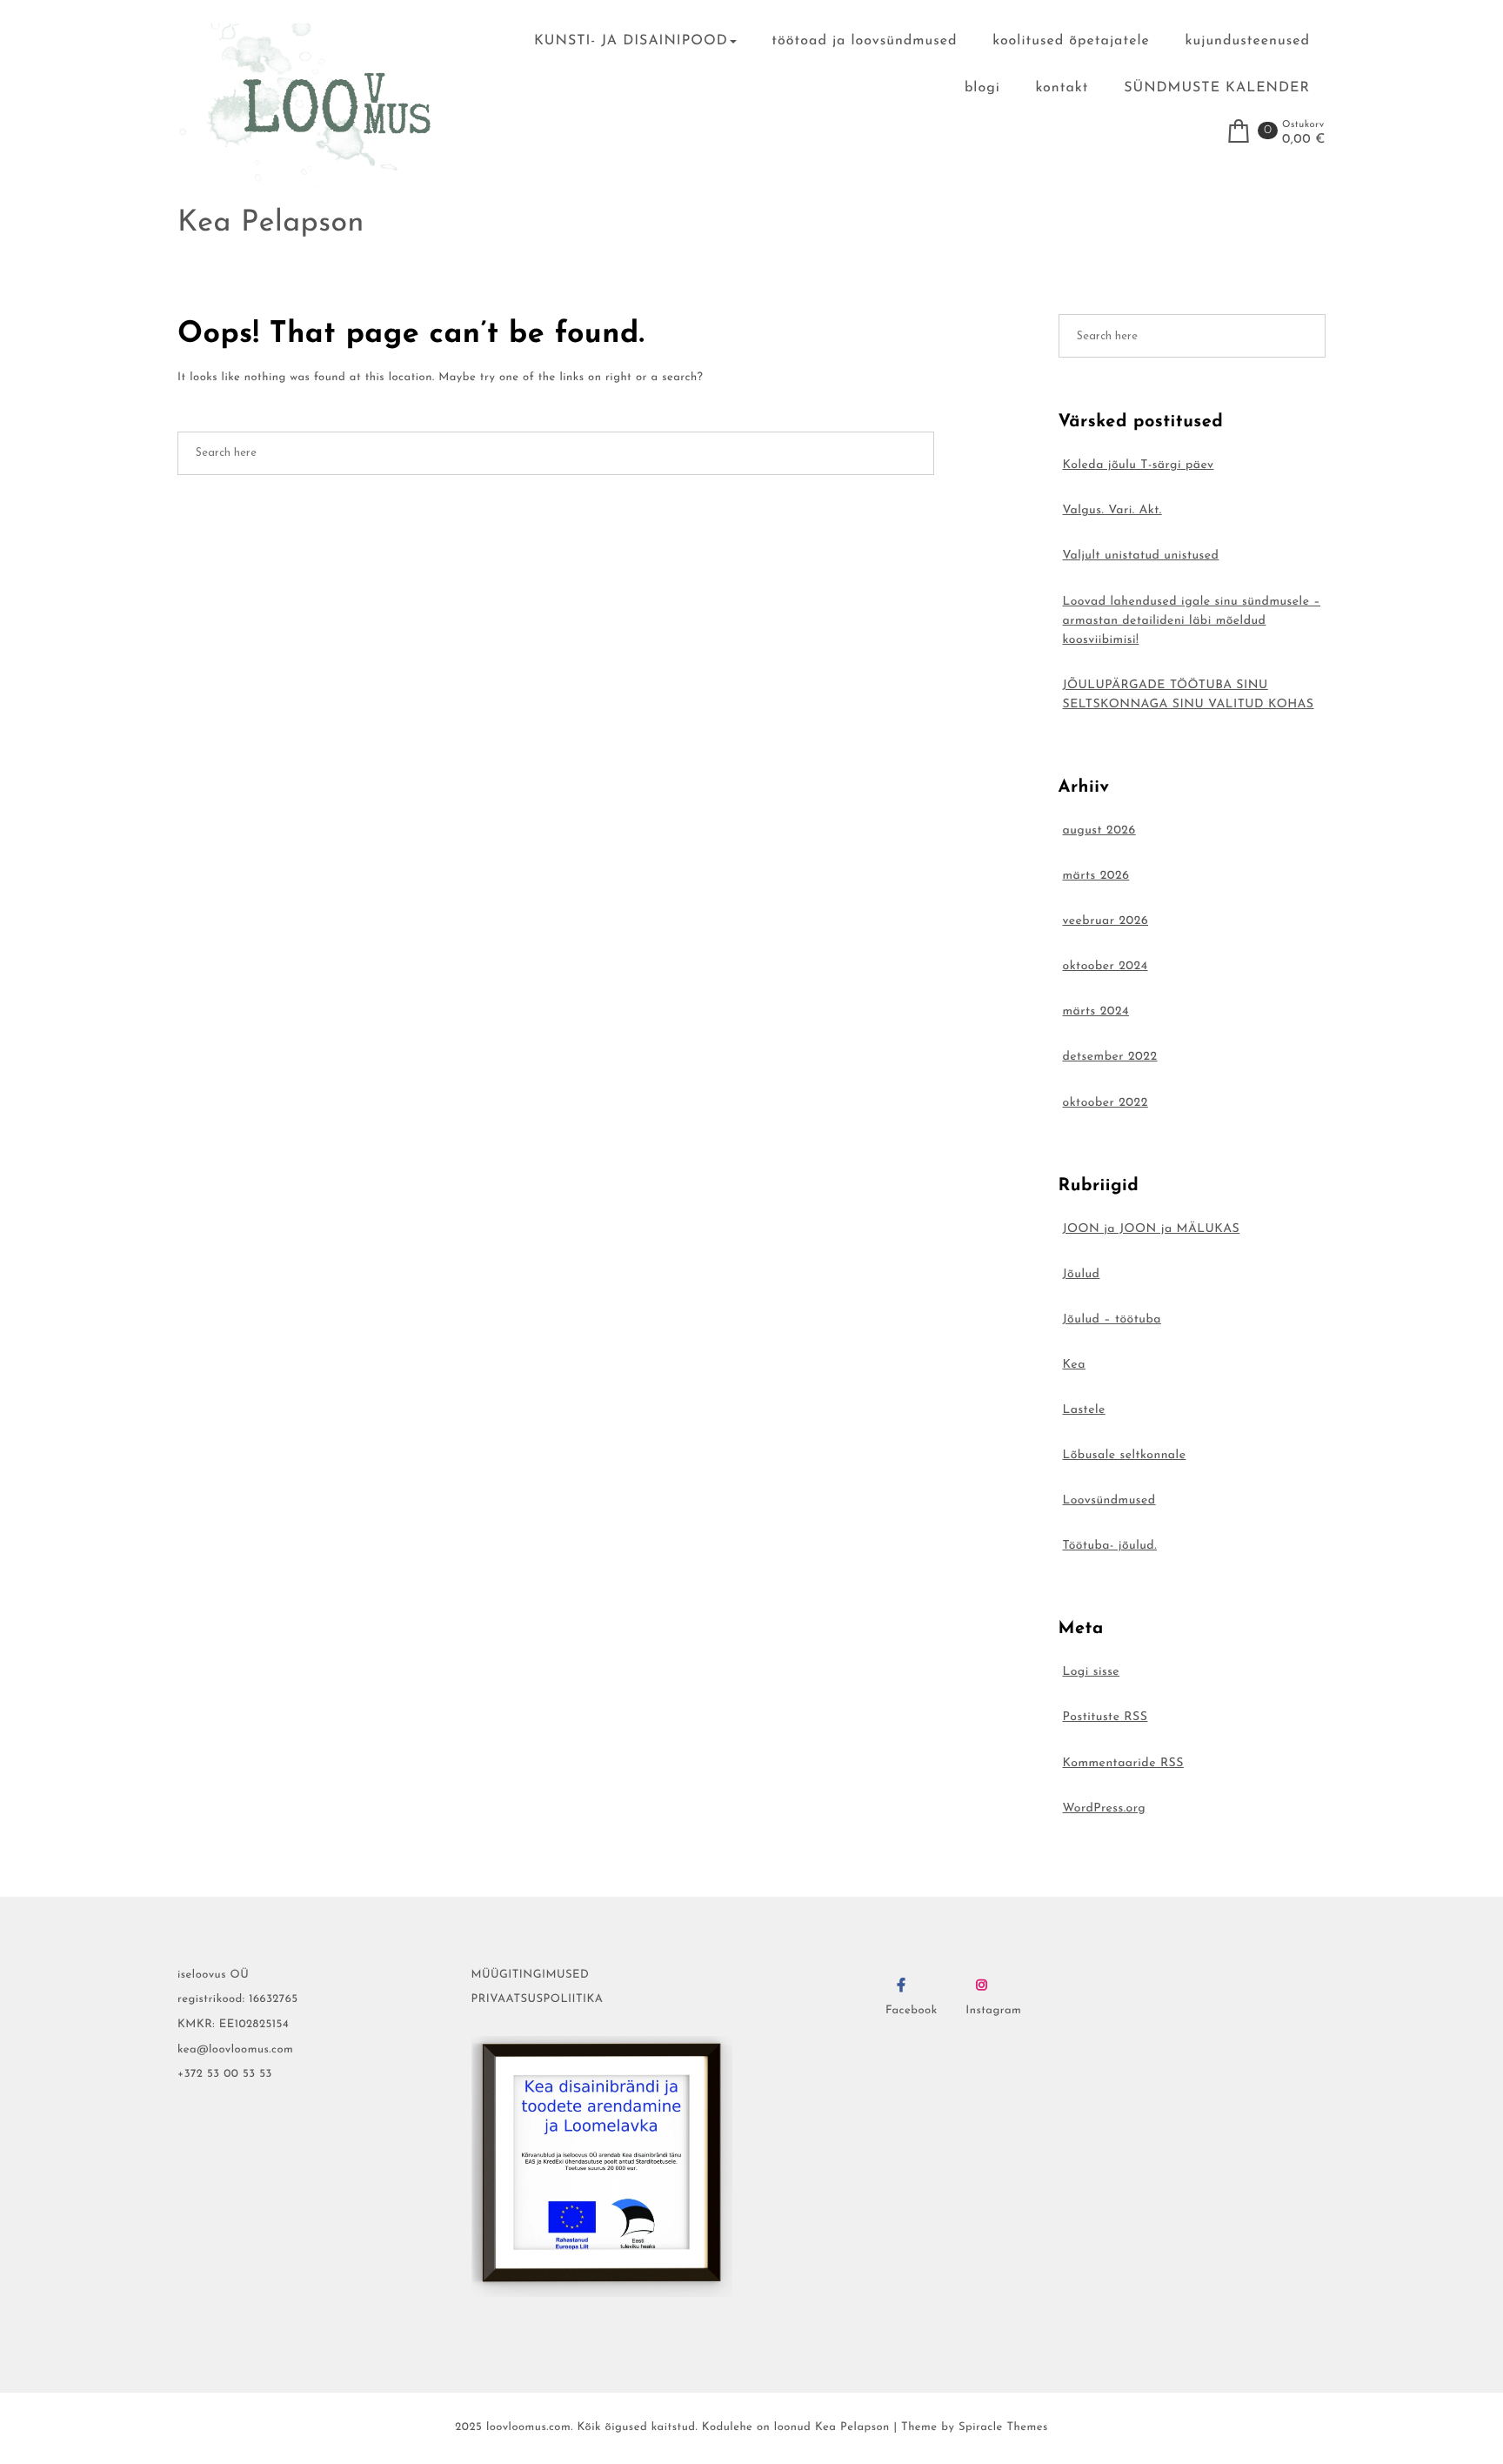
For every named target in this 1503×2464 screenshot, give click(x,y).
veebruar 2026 (1106, 921)
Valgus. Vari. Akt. (1112, 510)
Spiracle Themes (1003, 2428)
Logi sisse (1092, 1672)
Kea (1074, 1365)
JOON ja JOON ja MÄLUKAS (1152, 1229)
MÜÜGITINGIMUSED (531, 1975)
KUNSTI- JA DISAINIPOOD (631, 41)
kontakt (1062, 88)
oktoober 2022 (1106, 1103)
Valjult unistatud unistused (1141, 556)
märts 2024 (1096, 1011)
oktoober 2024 (1106, 966)
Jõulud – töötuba (1112, 1319)
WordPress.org (1105, 1808)
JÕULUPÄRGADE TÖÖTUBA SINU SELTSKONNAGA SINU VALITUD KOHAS (1189, 695)
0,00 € (1304, 140)
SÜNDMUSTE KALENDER (1217, 88)
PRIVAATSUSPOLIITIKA (538, 2000)
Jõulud (1082, 1274)
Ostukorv (1303, 125)
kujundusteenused (1248, 41)
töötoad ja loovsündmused (864, 41)
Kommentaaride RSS (1123, 1763)
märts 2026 (1096, 876)
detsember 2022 (1110, 1057)
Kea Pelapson (271, 223)
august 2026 (1099, 830)
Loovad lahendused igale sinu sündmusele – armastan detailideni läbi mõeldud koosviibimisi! (1192, 621)
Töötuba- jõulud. (1110, 1546)
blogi (982, 88)
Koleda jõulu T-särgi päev (1139, 465)
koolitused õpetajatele (1071, 41)
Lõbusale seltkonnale (1125, 1455)
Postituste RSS (1106, 1717)
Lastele (1084, 1410)
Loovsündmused (1109, 1500)
